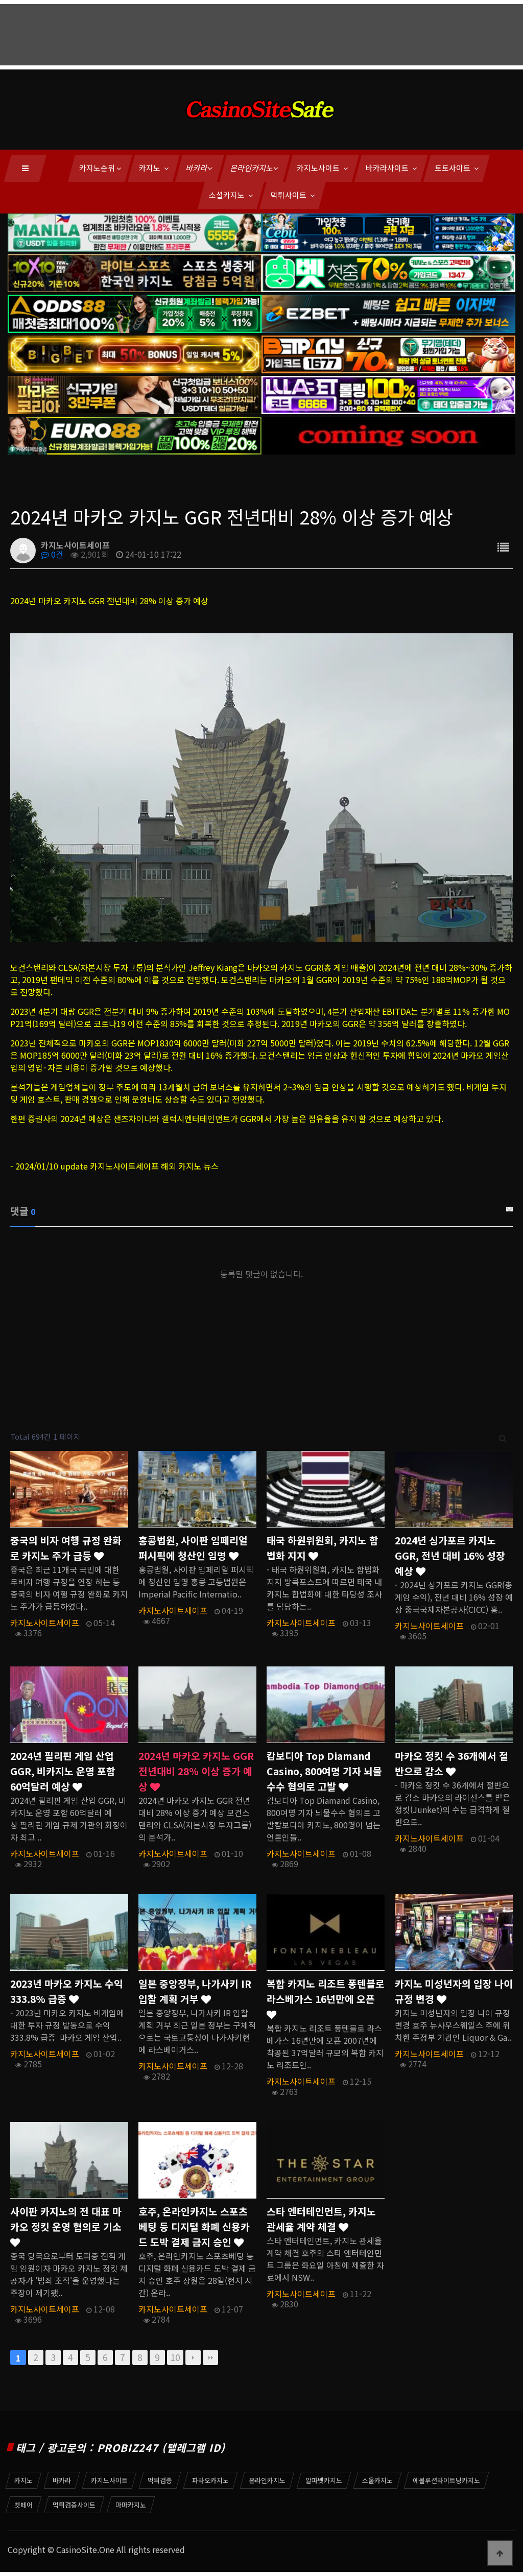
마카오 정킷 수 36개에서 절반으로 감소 (451, 1763)
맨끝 (210, 2357)
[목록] (503, 547)
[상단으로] (500, 2553)
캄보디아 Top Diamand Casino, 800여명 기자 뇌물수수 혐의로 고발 (324, 1771)
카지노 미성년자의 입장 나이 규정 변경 (454, 1991)
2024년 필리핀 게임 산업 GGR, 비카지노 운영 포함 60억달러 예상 (63, 1771)
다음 (193, 2357)
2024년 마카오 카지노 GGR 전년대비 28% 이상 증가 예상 (196, 1771)
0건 (56, 554)
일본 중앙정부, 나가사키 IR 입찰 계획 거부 (195, 1991)
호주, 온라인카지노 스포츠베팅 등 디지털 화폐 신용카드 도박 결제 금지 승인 (194, 2227)
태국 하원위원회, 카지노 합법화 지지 (323, 1548)
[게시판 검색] (503, 1437)
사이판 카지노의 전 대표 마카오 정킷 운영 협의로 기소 (66, 2219)
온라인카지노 (252, 168)
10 (175, 2357)
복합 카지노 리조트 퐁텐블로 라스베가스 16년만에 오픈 (326, 1991)
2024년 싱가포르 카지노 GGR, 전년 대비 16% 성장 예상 (450, 1556)
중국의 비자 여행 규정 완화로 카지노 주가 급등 (66, 1548)
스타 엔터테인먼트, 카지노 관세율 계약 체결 (321, 2219)
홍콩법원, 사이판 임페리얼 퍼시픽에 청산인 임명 (193, 1548)
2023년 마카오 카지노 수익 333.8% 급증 (67, 1991)
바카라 (197, 168)
